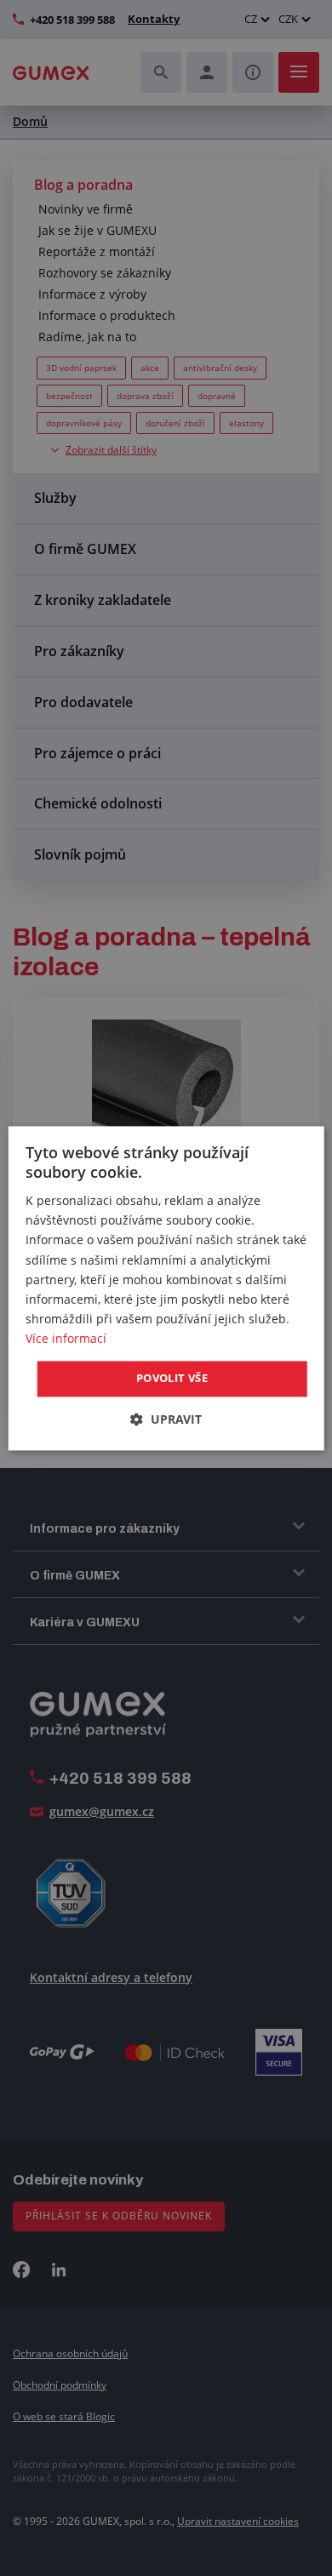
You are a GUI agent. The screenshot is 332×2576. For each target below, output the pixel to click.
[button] (166, 1419)
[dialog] (166, 1288)
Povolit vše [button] (172, 1378)
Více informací (66, 1338)
